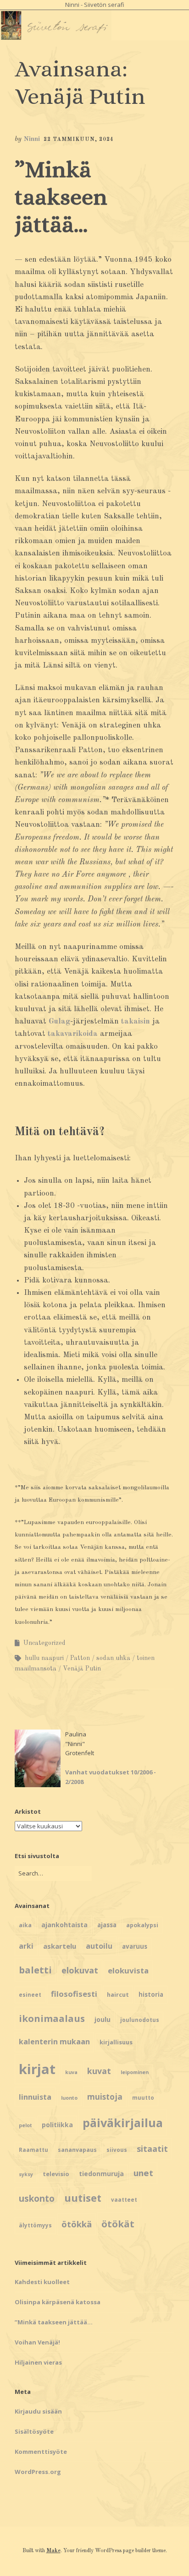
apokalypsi (142, 1925)
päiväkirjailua (123, 2123)
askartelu (60, 1946)
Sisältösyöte (34, 2431)
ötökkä (77, 2224)
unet (143, 2173)
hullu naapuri (44, 1658)
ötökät (118, 2224)
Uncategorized (44, 1643)
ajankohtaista (64, 1925)
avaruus (135, 1946)
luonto (69, 2098)
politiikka (57, 2125)
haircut (118, 1994)
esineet (30, 1995)
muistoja (105, 2097)
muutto (143, 2098)
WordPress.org (38, 2472)
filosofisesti (74, 1994)
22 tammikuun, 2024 (79, 140)
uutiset (83, 2198)
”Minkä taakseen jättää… (61, 197)
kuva (71, 2072)
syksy (26, 2174)
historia (151, 1994)
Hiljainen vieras (38, 2362)
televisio (56, 2174)
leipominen (135, 2072)
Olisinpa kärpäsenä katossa (58, 2302)
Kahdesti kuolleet (42, 2282)
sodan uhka (113, 1658)
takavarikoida (73, 1034)
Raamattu (33, 2150)
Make (53, 2551)
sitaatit (152, 2149)
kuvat (99, 2071)
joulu (103, 2019)
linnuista (35, 2097)
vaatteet (124, 2200)
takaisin (136, 1021)
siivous (117, 2150)
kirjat (37, 2069)
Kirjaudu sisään (38, 2411)
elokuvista (128, 1970)
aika (25, 1925)
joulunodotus (140, 2020)
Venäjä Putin (82, 1669)
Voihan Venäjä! (37, 2342)
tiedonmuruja (101, 2174)
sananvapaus (77, 2150)
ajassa (107, 1925)
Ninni (32, 139)
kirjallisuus (116, 2042)
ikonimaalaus (52, 2018)
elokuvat (80, 1970)
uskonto (37, 2199)
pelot (25, 2125)
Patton (80, 1658)
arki (26, 1946)
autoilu (99, 1946)
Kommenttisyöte (41, 2452)
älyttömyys (35, 2225)
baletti (35, 1970)
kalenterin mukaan (54, 2042)
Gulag (59, 1021)
